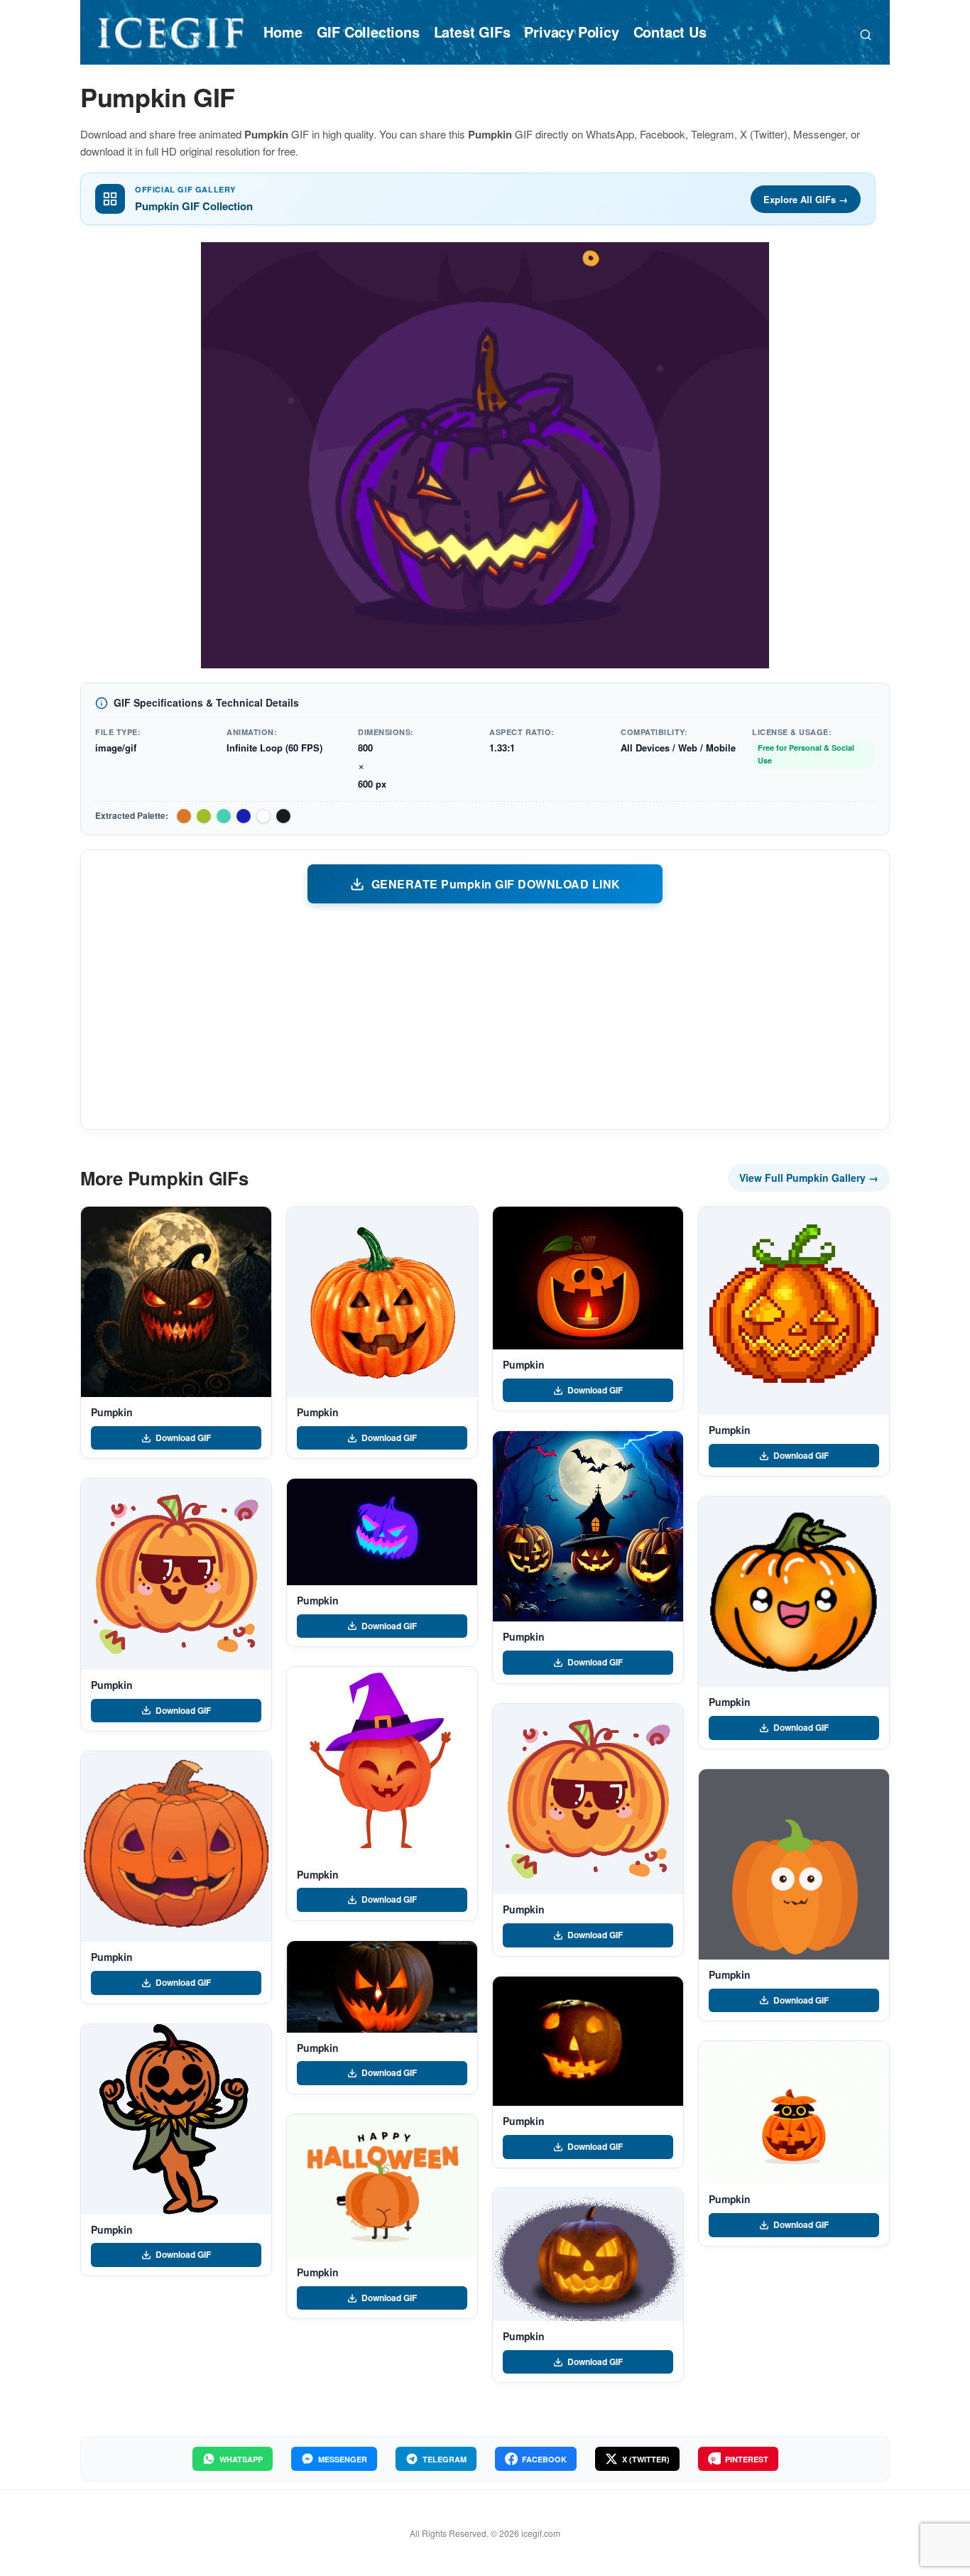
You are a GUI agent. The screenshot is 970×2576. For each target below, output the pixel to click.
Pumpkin (112, 1412)
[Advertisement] (485, 1016)
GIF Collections (368, 32)
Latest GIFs (472, 32)
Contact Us (670, 32)
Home (283, 32)
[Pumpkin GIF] (176, 1302)
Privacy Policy (571, 32)
